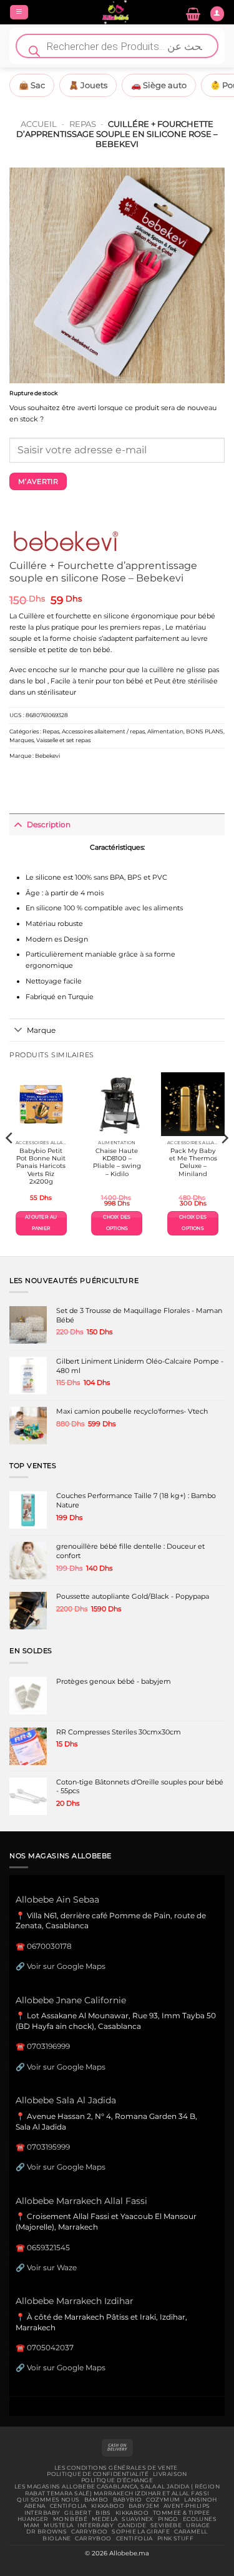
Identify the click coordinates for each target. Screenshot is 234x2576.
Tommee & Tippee (181, 2513)
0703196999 (48, 2046)
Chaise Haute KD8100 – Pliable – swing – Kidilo (117, 1162)
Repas (83, 124)
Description (49, 824)
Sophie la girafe (141, 2532)
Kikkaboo (108, 2506)
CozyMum (163, 2500)
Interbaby (42, 2513)
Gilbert (78, 2513)
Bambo (96, 2500)
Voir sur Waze (52, 2267)
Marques (22, 740)
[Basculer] (18, 824)
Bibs (103, 2513)
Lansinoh (200, 2500)
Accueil (39, 124)
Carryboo (89, 2532)
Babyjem (144, 2506)
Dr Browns (46, 2532)
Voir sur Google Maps (66, 1966)
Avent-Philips (187, 2506)
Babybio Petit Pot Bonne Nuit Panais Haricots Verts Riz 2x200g (41, 1166)
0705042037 (50, 2347)
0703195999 (48, 2147)
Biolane (56, 2538)
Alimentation (165, 731)
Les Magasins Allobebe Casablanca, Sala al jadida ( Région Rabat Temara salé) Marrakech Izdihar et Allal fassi (117, 2490)
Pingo (168, 2519)
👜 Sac (32, 85)
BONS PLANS (205, 731)
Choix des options (117, 1223)
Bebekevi (47, 756)
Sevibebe (166, 2525)
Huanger (33, 2519)
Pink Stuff (175, 2538)
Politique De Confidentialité (98, 2474)
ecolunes (200, 2519)
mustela (58, 2525)
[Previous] (10, 1163)
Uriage (198, 2525)
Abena (35, 2506)
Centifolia (68, 2506)
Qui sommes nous (48, 2500)
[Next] (224, 1163)
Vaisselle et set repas (63, 740)
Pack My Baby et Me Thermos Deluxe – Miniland (193, 1162)
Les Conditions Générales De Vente (116, 2468)
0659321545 (48, 2247)
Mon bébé (70, 2519)
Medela (105, 2519)
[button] (19, 13)
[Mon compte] (217, 14)
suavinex (137, 2519)
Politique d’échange (117, 2480)
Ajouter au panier (41, 1223)
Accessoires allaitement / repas (103, 731)
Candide (132, 2525)
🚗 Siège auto (159, 85)
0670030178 (49, 1946)
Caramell (191, 2532)
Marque (41, 1030)
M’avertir (38, 481)
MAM (32, 2525)
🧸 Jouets (88, 85)
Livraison (170, 2474)
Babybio (128, 2500)
